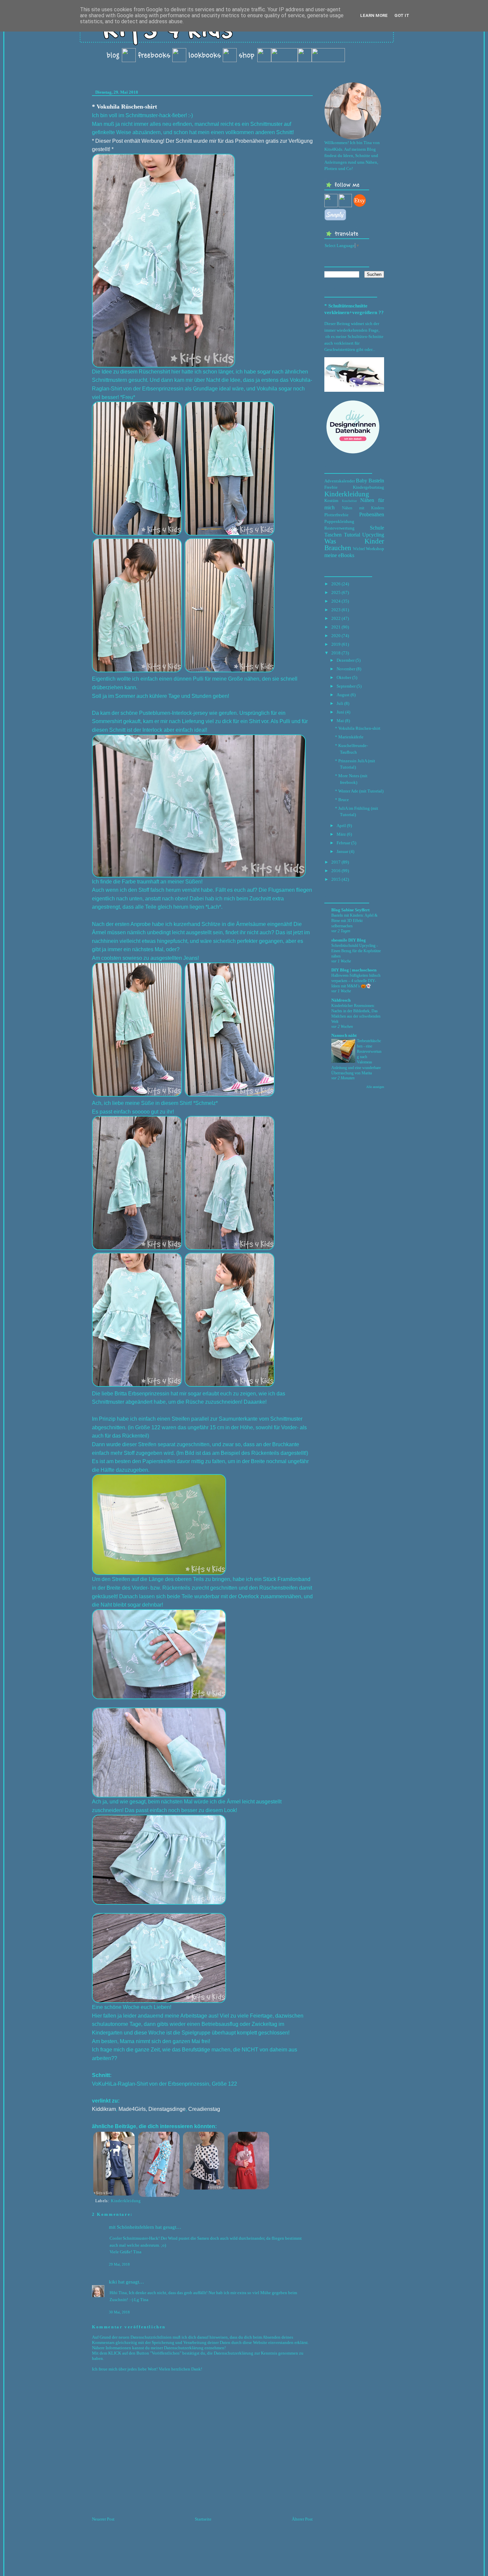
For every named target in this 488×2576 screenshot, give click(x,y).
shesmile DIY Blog (349, 940)
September (346, 686)
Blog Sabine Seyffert (350, 910)
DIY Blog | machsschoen (354, 970)
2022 (336, 618)
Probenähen (372, 514)
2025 (336, 592)
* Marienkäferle (349, 737)
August (343, 695)
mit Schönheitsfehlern (131, 2227)
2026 (336, 584)
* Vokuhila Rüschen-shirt (124, 107)
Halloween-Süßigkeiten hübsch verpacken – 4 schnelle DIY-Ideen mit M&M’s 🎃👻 (356, 981)
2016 (336, 871)
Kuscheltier (349, 501)
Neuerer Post (103, 2519)
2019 (336, 644)
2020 (336, 636)
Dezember (346, 660)
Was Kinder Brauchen (354, 544)
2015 (336, 879)
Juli (340, 703)
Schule (377, 528)
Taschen (333, 535)
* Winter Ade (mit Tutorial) (359, 791)
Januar (342, 851)
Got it (402, 15)
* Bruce (342, 800)
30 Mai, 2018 (119, 2312)
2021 (336, 627)
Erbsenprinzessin (189, 2084)
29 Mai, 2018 (119, 2264)
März (341, 834)
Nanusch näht (344, 1035)
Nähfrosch (341, 1000)
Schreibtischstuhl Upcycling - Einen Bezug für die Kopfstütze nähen (356, 951)
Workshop (375, 549)
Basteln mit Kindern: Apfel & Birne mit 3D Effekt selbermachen (354, 921)
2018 (336, 653)
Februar (343, 843)
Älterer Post (302, 2519)
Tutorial (352, 535)
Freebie (331, 487)
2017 (336, 862)
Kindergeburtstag (368, 487)
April (341, 826)
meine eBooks (339, 555)
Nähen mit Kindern (363, 508)
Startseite (203, 2519)
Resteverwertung (339, 528)
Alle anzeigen (375, 1087)
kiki (113, 2282)
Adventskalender (340, 481)
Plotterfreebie (336, 515)
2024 (336, 601)
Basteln (376, 481)
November (346, 669)
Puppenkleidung (339, 521)
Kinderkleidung (126, 2201)
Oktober (344, 677)
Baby (362, 481)
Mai (340, 721)
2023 (336, 610)
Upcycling (373, 535)
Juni (340, 712)
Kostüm (331, 500)
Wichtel (359, 549)
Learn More (374, 15)
